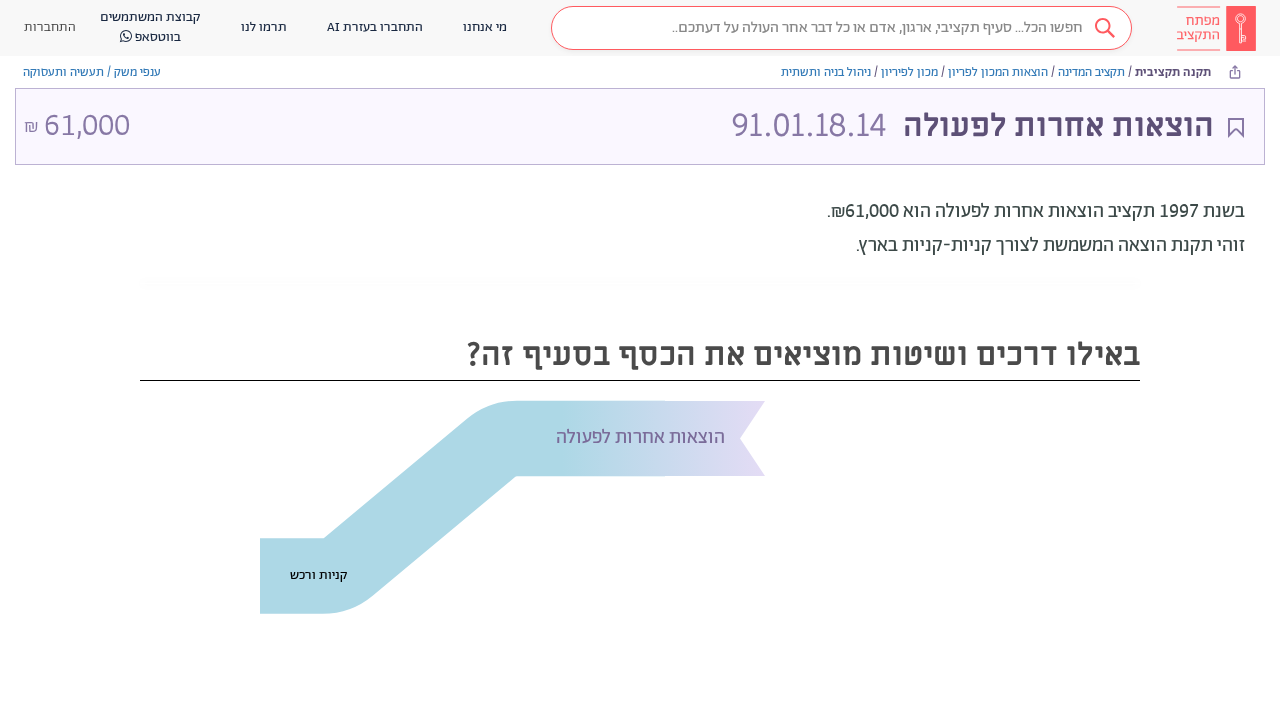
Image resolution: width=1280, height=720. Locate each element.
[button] (841, 28)
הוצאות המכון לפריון (998, 72)
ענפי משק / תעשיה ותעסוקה (92, 72)
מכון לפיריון (909, 72)
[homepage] (1216, 28)
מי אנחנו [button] (485, 27)
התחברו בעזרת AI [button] (375, 27)
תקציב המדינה (1091, 72)
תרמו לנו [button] (264, 27)
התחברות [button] (50, 27)
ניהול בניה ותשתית (826, 72)
